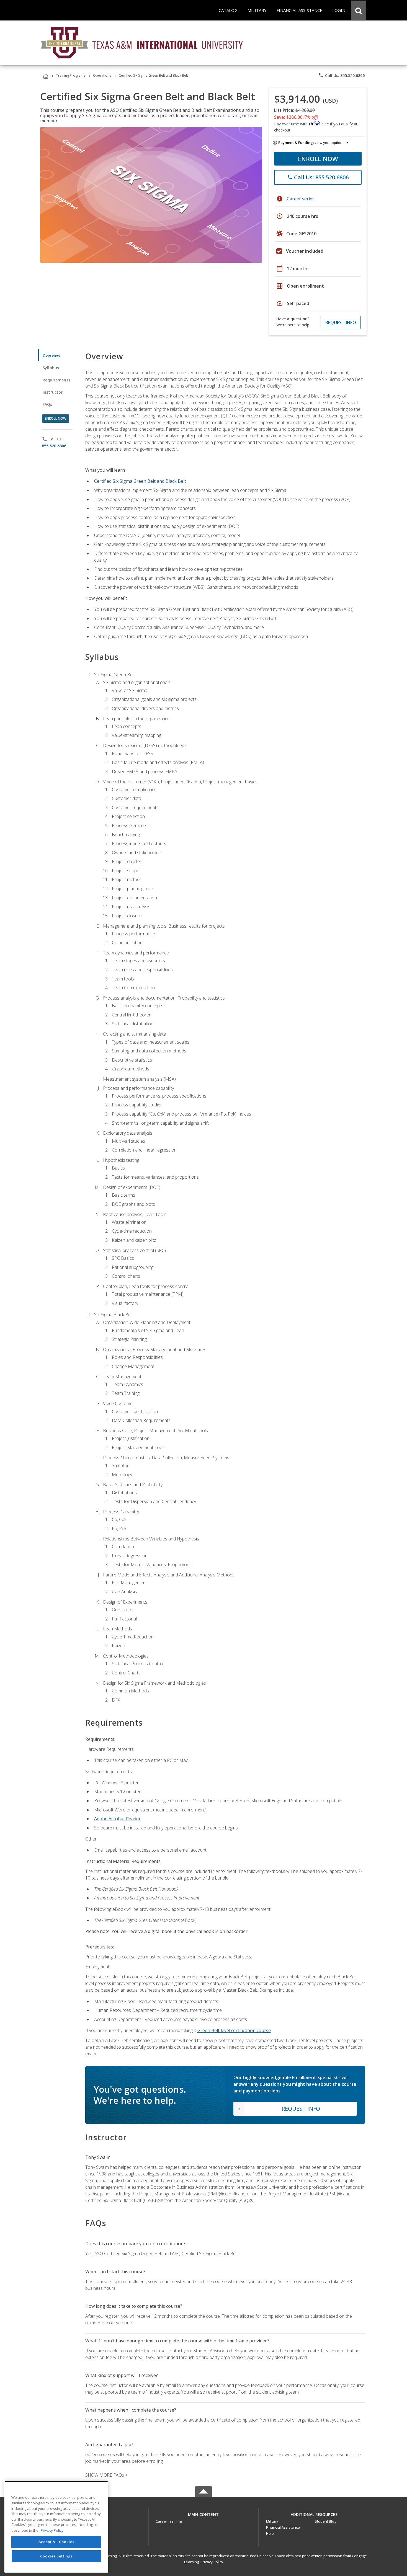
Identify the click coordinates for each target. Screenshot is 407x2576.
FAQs (47, 404)
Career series (301, 199)
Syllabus (51, 368)
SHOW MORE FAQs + (106, 2475)
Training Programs (71, 75)
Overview (51, 356)
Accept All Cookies (56, 2542)
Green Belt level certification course (234, 2030)
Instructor (53, 392)
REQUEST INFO (341, 322)
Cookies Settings (56, 2556)
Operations (102, 75)
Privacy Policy (212, 2562)
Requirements (56, 380)
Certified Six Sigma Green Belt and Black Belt (140, 481)
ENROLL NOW (318, 159)
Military (272, 2521)
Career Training (169, 2521)
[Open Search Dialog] (359, 10)
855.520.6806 (54, 446)
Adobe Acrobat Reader (117, 1819)
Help (270, 2533)
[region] (56, 2527)
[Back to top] (203, 2513)
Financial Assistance (283, 2527)
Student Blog (325, 2521)
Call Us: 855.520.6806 (342, 75)
